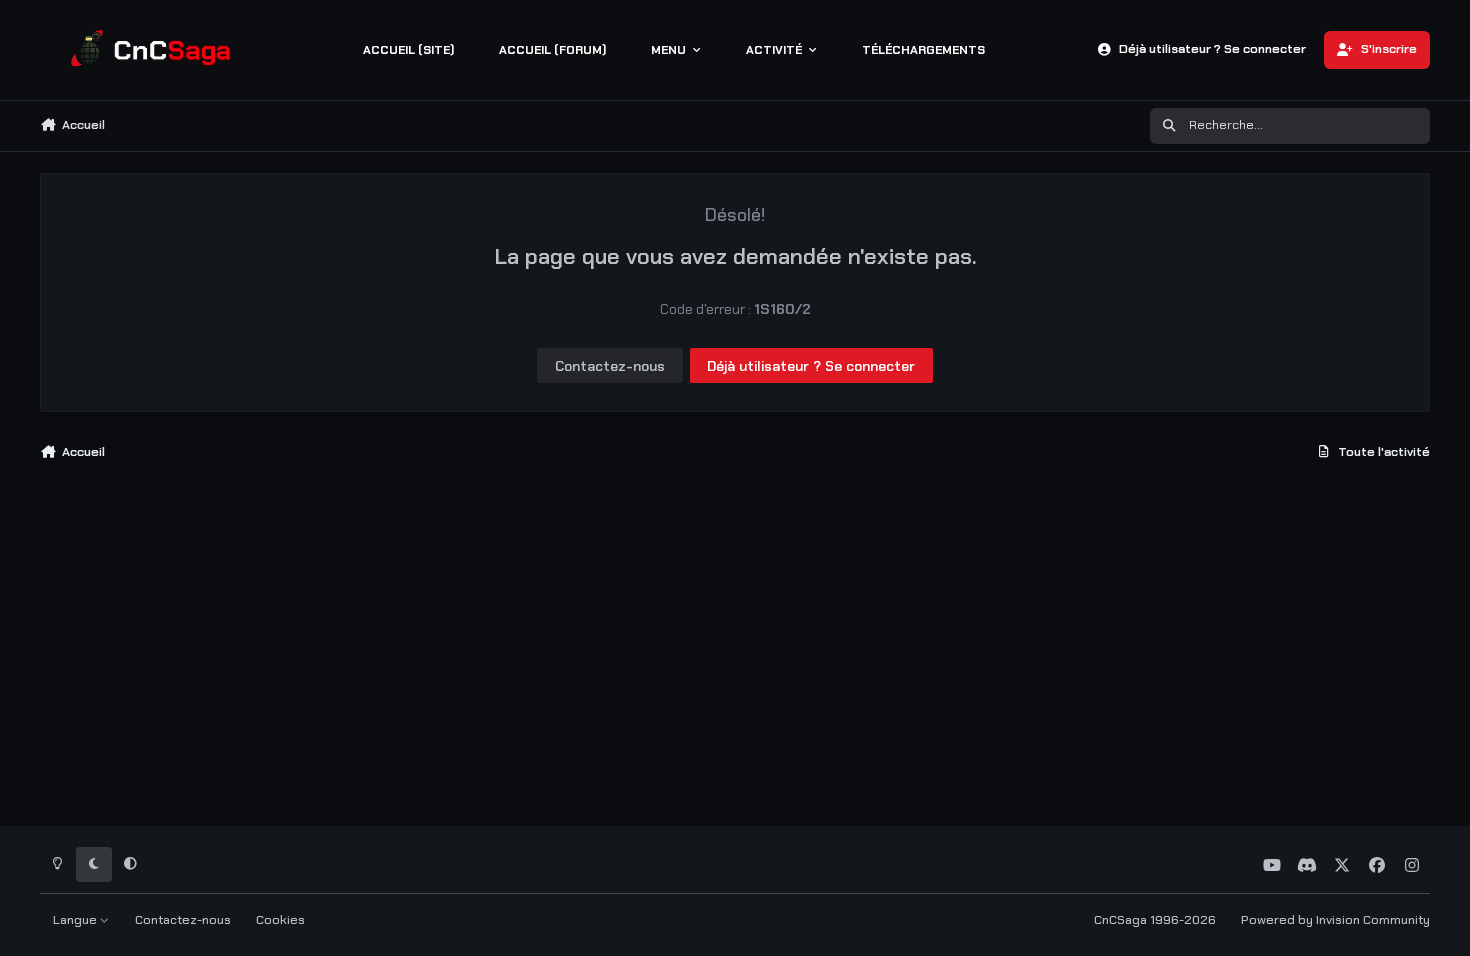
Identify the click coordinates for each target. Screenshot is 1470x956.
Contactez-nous (610, 366)
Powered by (1335, 920)
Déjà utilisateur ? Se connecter (811, 366)
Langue (76, 920)
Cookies (280, 920)
